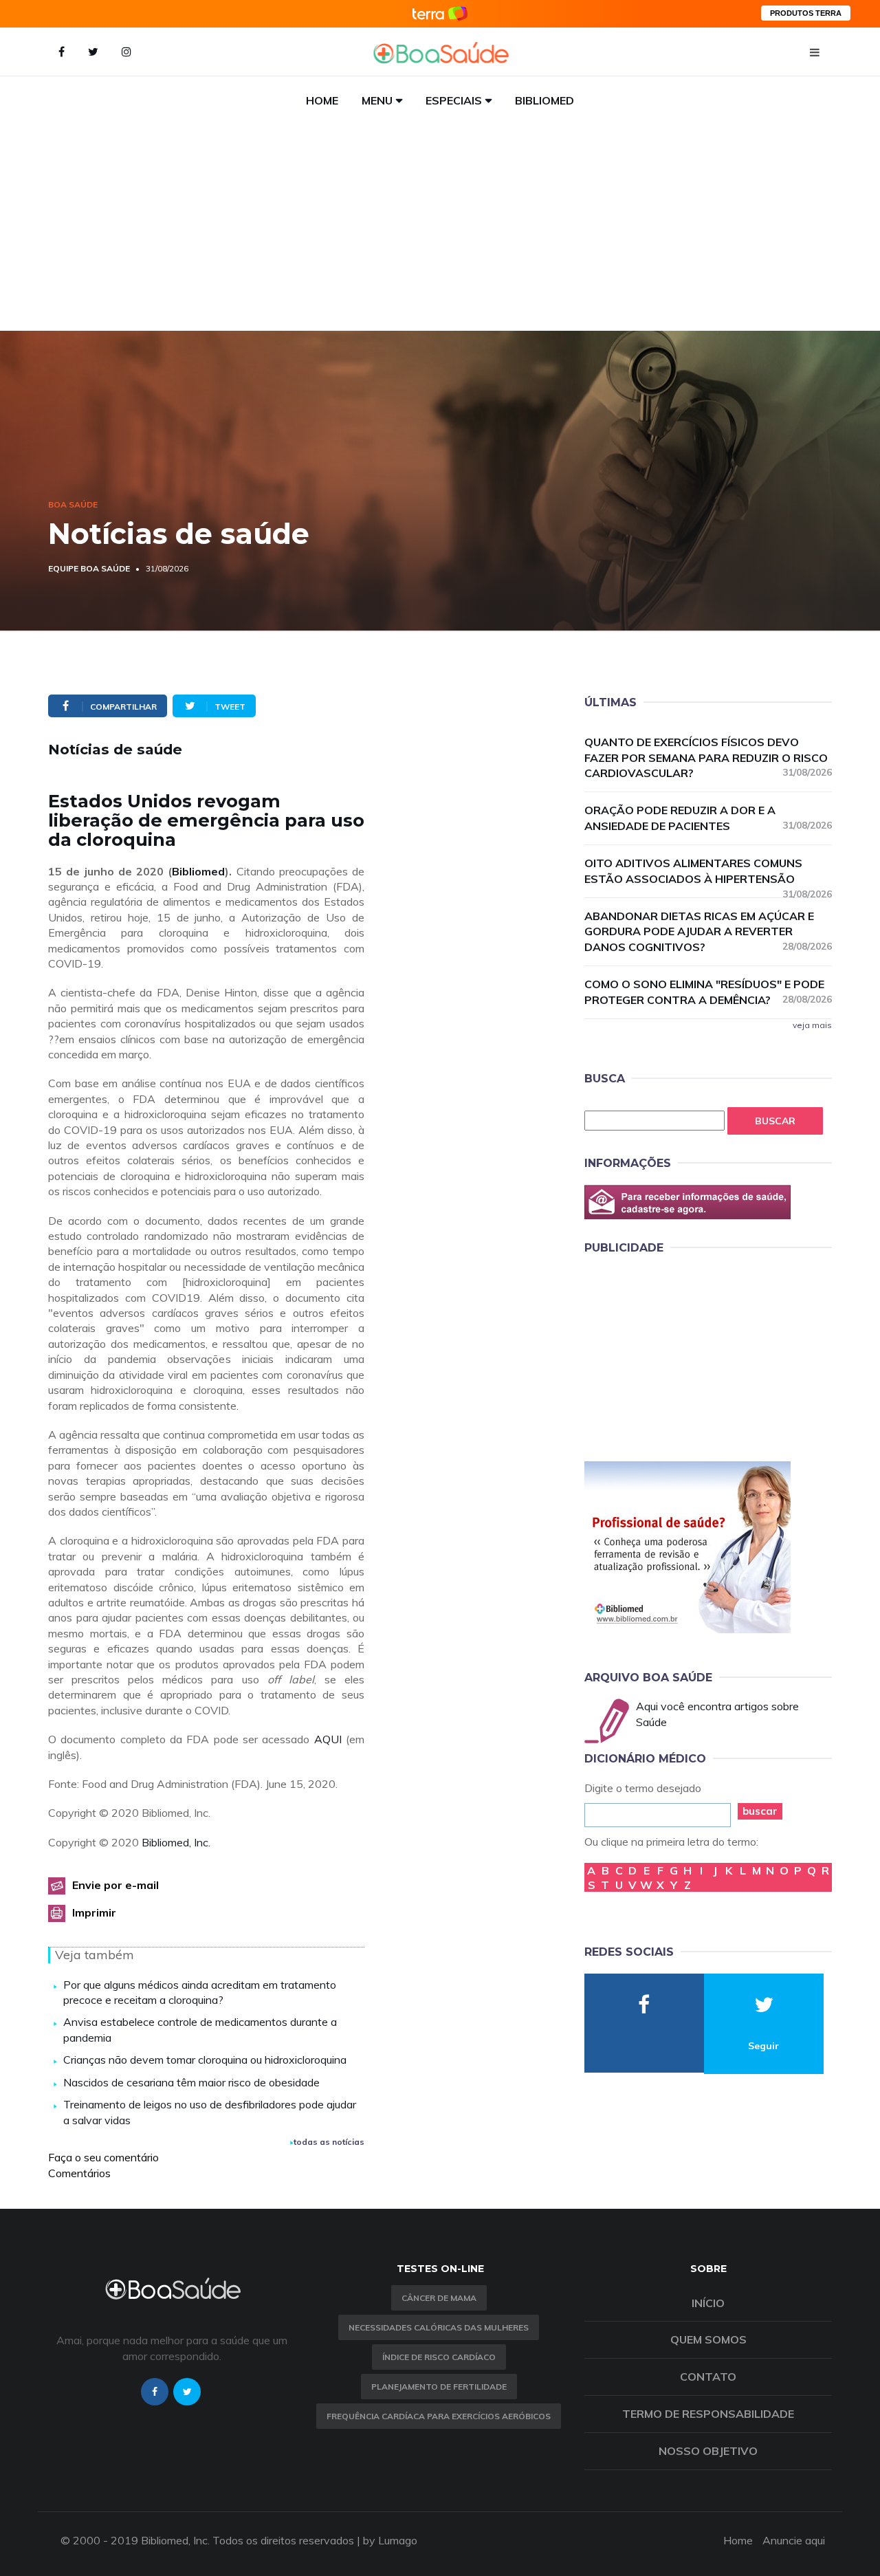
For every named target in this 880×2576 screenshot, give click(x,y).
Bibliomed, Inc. (176, 1842)
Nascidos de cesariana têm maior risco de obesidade (191, 2082)
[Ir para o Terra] (440, 13)
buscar (760, 1811)
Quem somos (708, 2339)
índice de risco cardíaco (439, 2357)
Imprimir (94, 1912)
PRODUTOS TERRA (806, 13)
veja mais (812, 1025)
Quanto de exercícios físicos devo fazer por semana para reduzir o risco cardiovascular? (708, 758)
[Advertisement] (440, 228)
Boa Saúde (73, 504)
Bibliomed (544, 100)
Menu (377, 100)
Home (322, 100)
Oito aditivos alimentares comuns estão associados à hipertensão (708, 872)
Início (708, 2303)
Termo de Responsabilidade (708, 2414)
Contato (708, 2377)
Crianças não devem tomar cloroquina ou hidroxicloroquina (205, 2060)
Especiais (454, 100)
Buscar (775, 1121)
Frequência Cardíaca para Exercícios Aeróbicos (439, 2416)
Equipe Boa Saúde (89, 568)
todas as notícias (329, 2142)
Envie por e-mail (115, 1885)
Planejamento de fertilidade (439, 2387)
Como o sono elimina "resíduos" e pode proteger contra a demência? (708, 992)
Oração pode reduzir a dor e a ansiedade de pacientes (708, 818)
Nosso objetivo (708, 2451)
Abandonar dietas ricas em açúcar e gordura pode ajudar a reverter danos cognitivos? (708, 932)
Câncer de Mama (439, 2298)
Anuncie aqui (794, 2540)
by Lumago (390, 2540)
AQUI (328, 1739)
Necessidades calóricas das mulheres (439, 2327)
